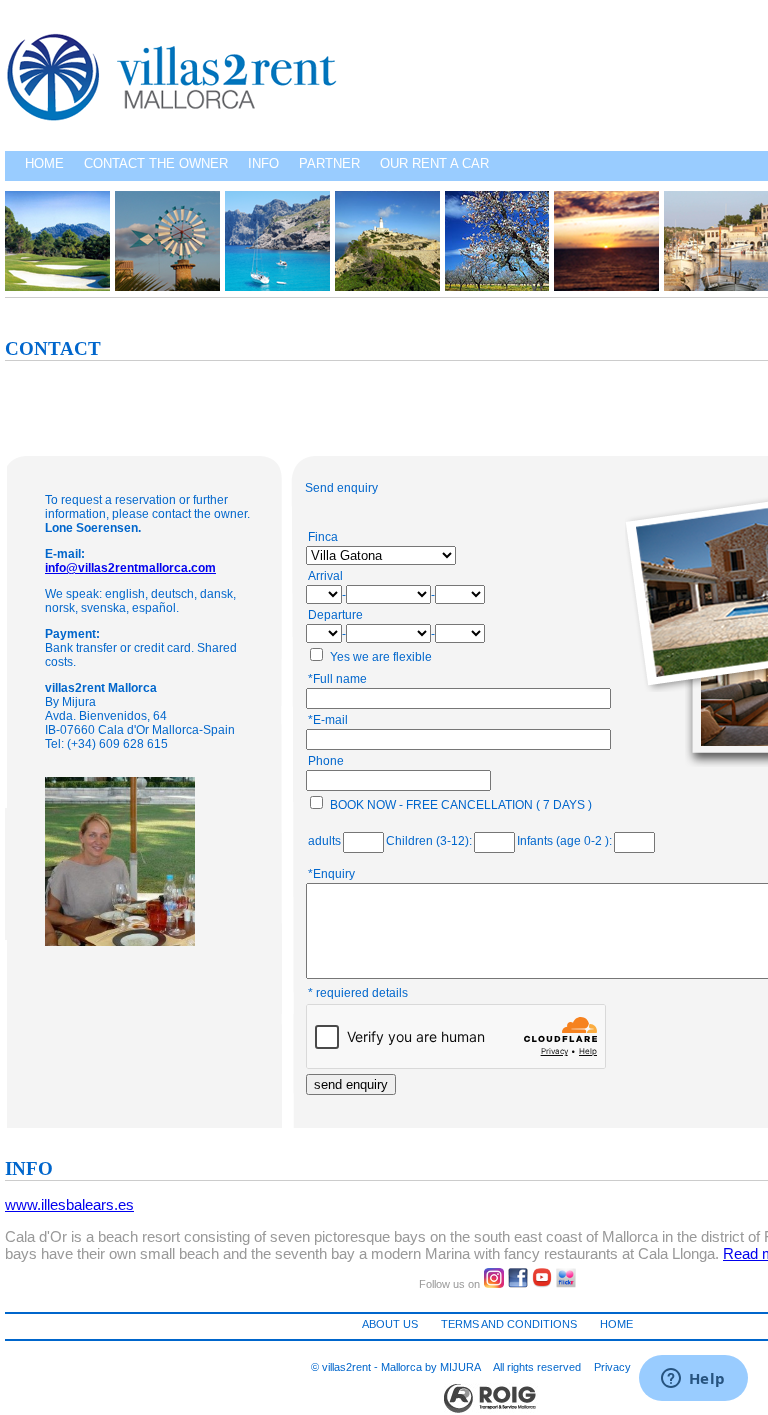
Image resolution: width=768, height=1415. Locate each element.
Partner (329, 163)
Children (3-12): (429, 841)
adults (324, 841)
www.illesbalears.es (69, 1204)
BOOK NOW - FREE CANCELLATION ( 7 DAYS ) (461, 805)
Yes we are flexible (381, 657)
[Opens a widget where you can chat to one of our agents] (693, 1380)
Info (263, 163)
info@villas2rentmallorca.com (130, 568)
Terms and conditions (509, 1324)
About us (390, 1324)
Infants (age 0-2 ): (564, 841)
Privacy (612, 1367)
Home (44, 163)
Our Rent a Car (434, 163)
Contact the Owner (156, 163)
